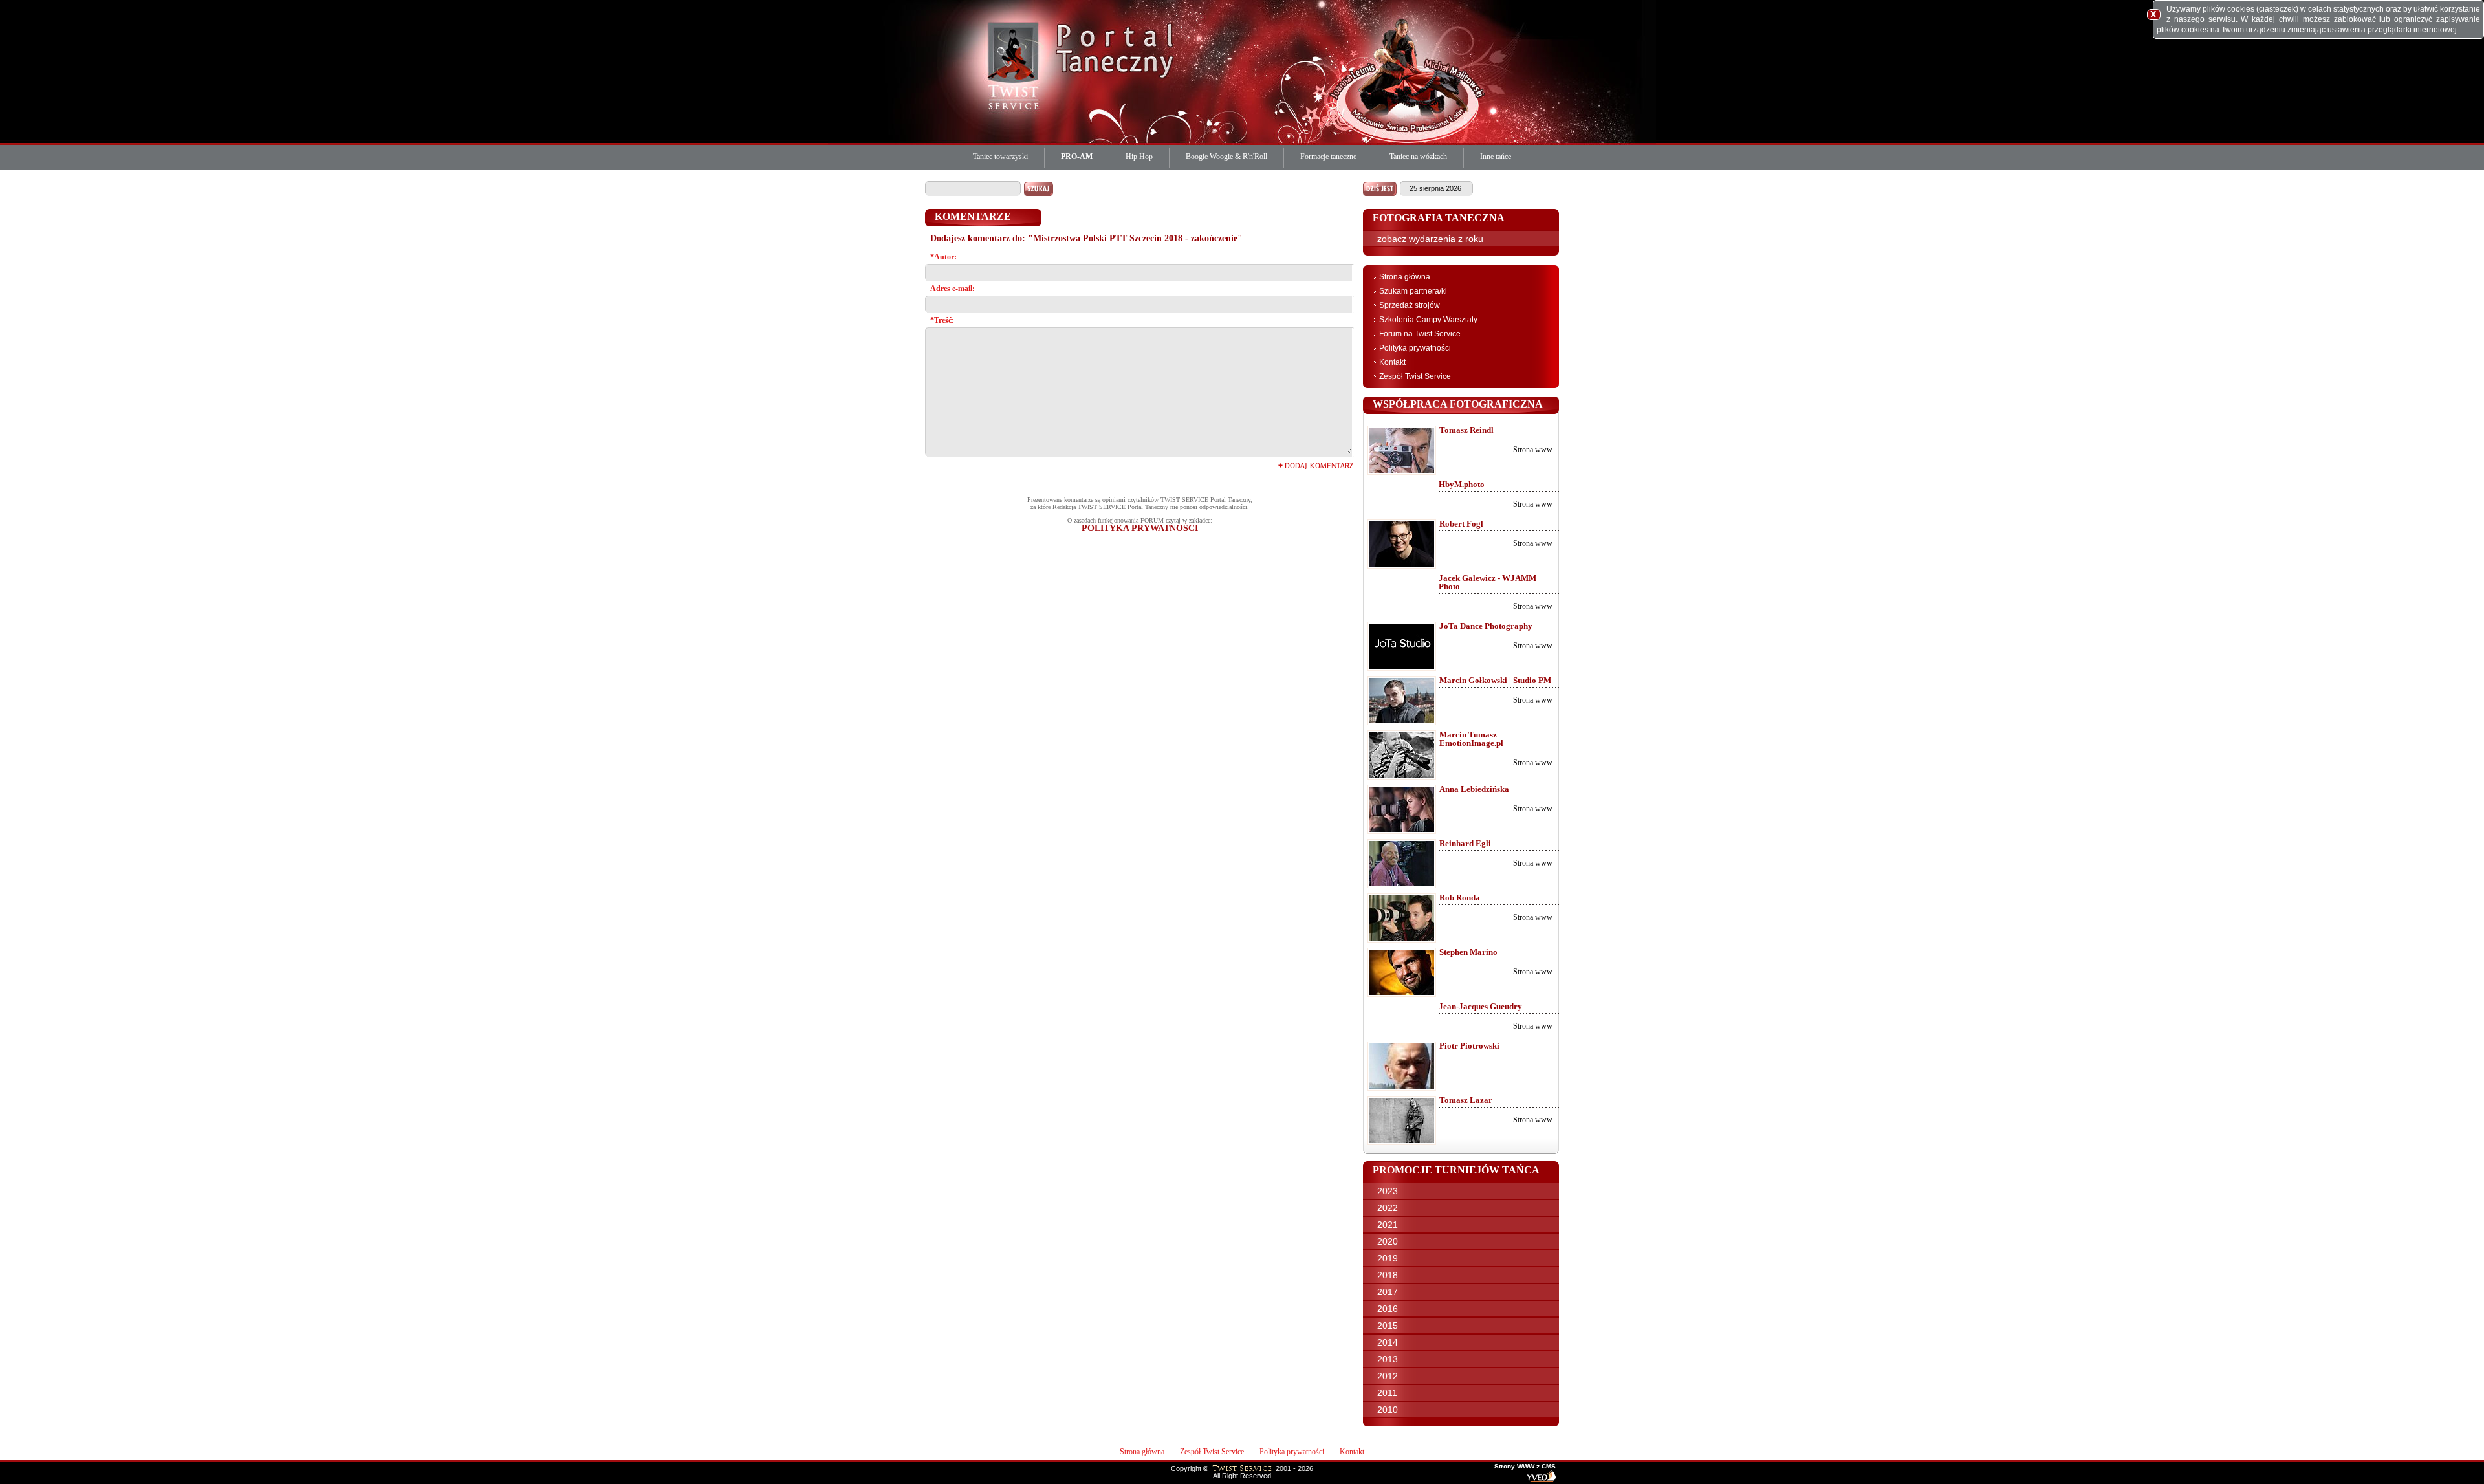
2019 (1388, 1258)
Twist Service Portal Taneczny (1016, 65)
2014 (1388, 1342)
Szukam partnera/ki (1413, 291)
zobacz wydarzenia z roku (1430, 239)
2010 (1388, 1410)
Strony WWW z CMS (1525, 1467)
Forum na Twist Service (1420, 334)
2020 (1388, 1241)
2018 (1388, 1275)
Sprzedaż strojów (1410, 305)
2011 (1387, 1393)
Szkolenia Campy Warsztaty (1428, 320)
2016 (1388, 1309)
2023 (1388, 1191)
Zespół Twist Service (1415, 376)
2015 (1388, 1326)
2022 (1388, 1208)
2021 (1388, 1225)
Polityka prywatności (1415, 348)
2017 (1388, 1292)
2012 (1388, 1376)
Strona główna (1405, 277)
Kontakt (1392, 362)
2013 (1388, 1359)
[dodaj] (1316, 465)
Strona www (1533, 450)
